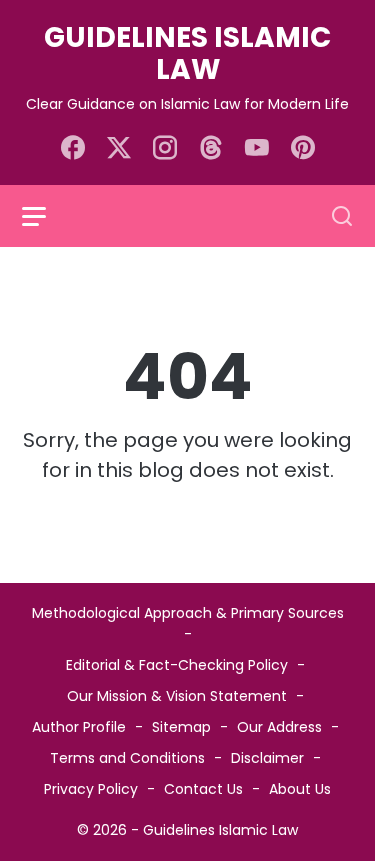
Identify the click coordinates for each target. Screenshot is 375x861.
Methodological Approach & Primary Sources (188, 613)
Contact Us (203, 789)
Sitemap (181, 727)
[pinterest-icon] (303, 149)
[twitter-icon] (119, 149)
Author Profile (79, 727)
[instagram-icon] (165, 149)
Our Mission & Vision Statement (177, 696)
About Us (300, 789)
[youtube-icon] (257, 149)
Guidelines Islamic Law (187, 53)
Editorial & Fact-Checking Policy (177, 665)
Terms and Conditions (127, 758)
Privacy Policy (91, 789)
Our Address (279, 727)
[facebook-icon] (73, 149)
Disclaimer (267, 758)
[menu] (46, 216)
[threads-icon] (211, 149)
